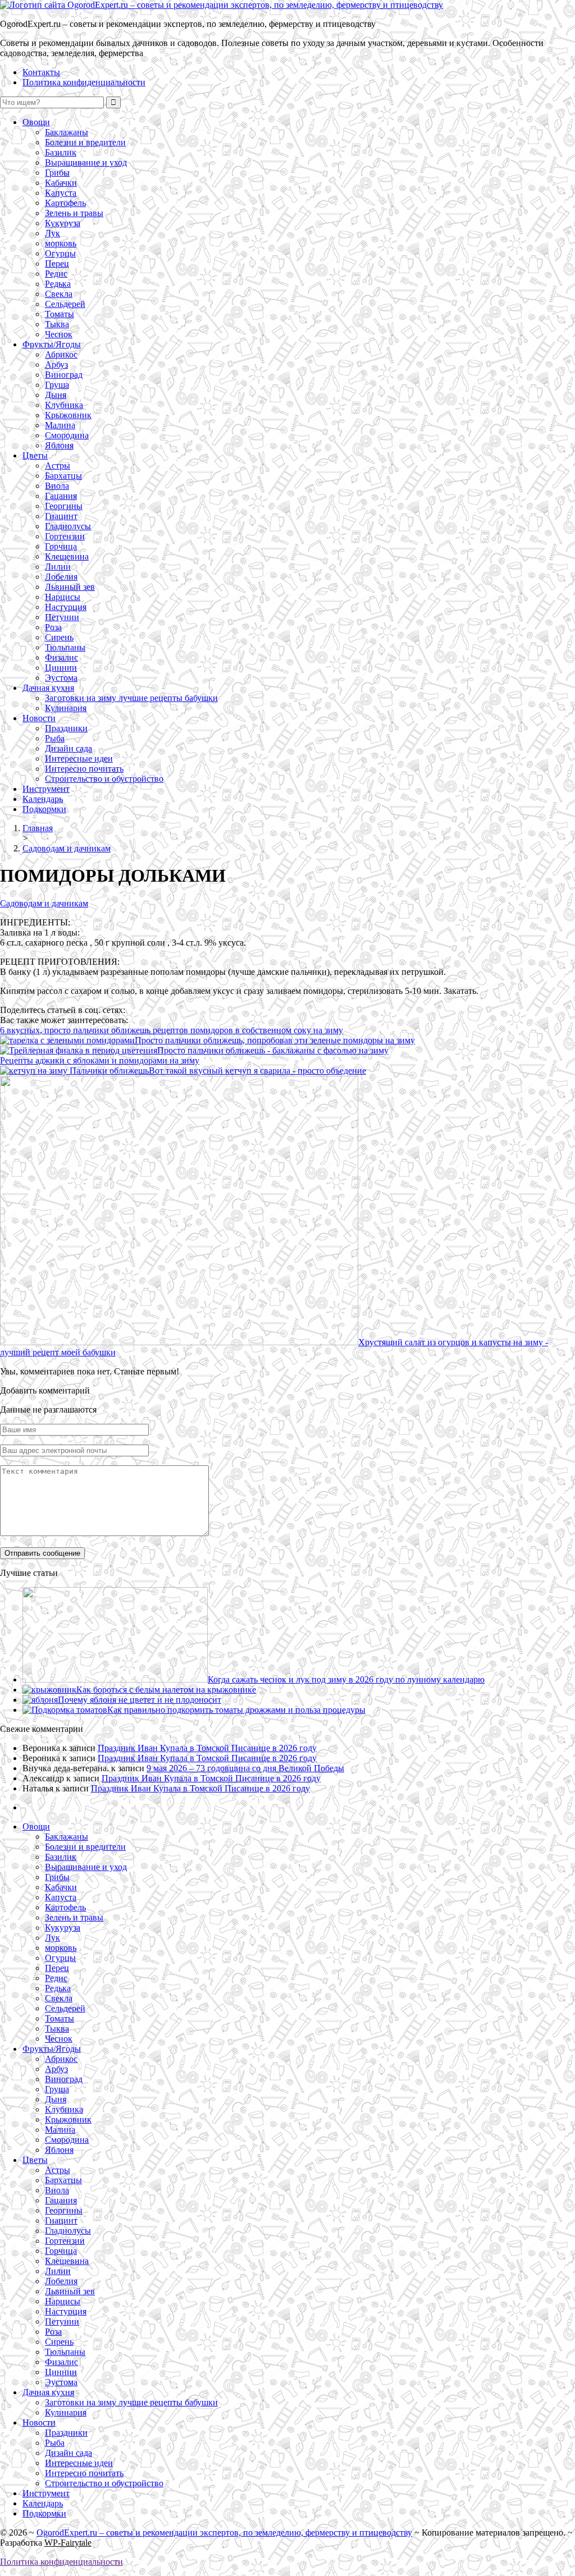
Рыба (55, 738)
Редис (56, 274)
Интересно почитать (84, 769)
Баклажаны (67, 132)
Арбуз (56, 365)
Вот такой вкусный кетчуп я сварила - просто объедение (257, 1071)
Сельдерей (65, 304)
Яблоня (59, 445)
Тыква (57, 324)
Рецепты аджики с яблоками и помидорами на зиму (100, 1060)
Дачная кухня (48, 688)
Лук (53, 233)
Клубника (64, 405)
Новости (39, 718)
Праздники (66, 728)
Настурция (66, 607)
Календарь (43, 799)
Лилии (58, 567)
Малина (60, 425)
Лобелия (61, 577)
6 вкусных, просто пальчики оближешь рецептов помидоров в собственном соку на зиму (172, 1030)
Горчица (61, 546)
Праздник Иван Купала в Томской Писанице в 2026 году (207, 1748)
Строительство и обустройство (104, 779)
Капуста (61, 193)
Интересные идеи (79, 758)
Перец (57, 263)
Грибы (57, 173)
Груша (57, 385)
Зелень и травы (74, 213)
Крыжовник (68, 415)
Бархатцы (63, 476)
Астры (58, 466)
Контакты (41, 72)
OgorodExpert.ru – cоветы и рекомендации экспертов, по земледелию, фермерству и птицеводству (224, 2533)
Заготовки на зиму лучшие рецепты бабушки (131, 698)
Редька (58, 284)
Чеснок (59, 334)
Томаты (60, 314)
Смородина (67, 435)
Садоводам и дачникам (44, 903)
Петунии (62, 617)
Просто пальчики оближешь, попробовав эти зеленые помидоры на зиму (275, 1040)
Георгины (64, 506)
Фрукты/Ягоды (52, 344)
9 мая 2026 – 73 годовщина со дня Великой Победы (245, 1768)
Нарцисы (63, 597)
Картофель (65, 203)
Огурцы (60, 253)
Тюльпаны (65, 647)
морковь (61, 243)
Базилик (61, 152)
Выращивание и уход (86, 162)
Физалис (61, 657)
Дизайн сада (69, 748)
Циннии (61, 668)
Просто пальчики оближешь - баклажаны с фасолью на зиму (273, 1050)
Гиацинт (61, 516)
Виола (57, 486)
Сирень (59, 637)
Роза (53, 627)
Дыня (56, 395)
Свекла (59, 294)
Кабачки (61, 183)
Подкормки (44, 809)
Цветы (35, 455)
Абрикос (61, 354)
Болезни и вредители (85, 142)
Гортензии (65, 536)
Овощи (36, 122)
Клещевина (67, 556)
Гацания (61, 496)
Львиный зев (70, 587)
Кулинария (66, 708)
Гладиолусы (68, 526)
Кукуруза (63, 223)
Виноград (64, 375)
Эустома (61, 678)
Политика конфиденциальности (84, 82)
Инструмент (46, 789)
